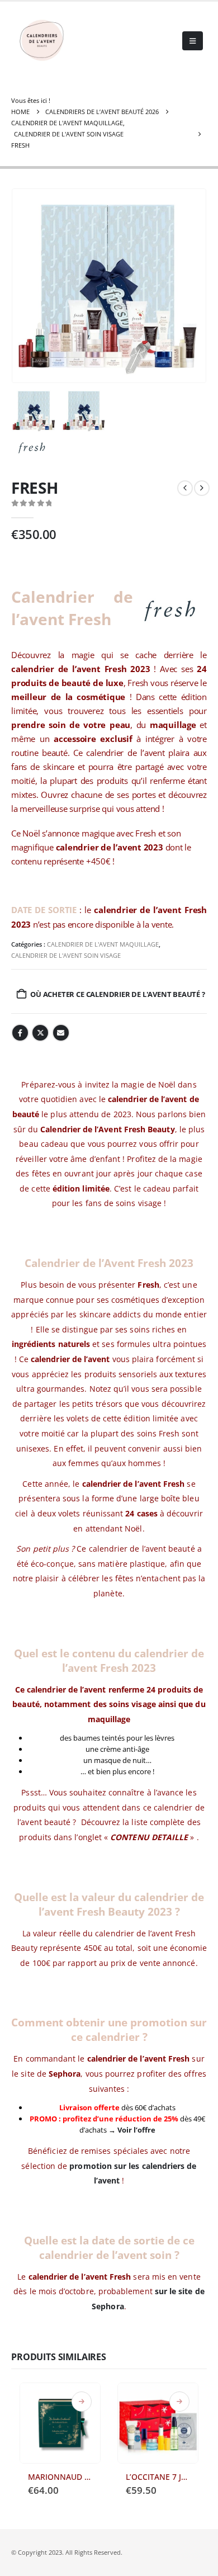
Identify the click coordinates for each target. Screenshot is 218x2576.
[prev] (185, 488)
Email (61, 1033)
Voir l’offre (136, 2130)
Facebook (20, 1033)
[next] (202, 488)
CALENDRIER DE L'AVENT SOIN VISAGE (66, 955)
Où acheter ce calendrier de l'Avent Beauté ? (117, 994)
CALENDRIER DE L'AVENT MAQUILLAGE (103, 944)
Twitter (40, 1033)
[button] (193, 41)
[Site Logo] (42, 41)
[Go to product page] (60, 2423)
